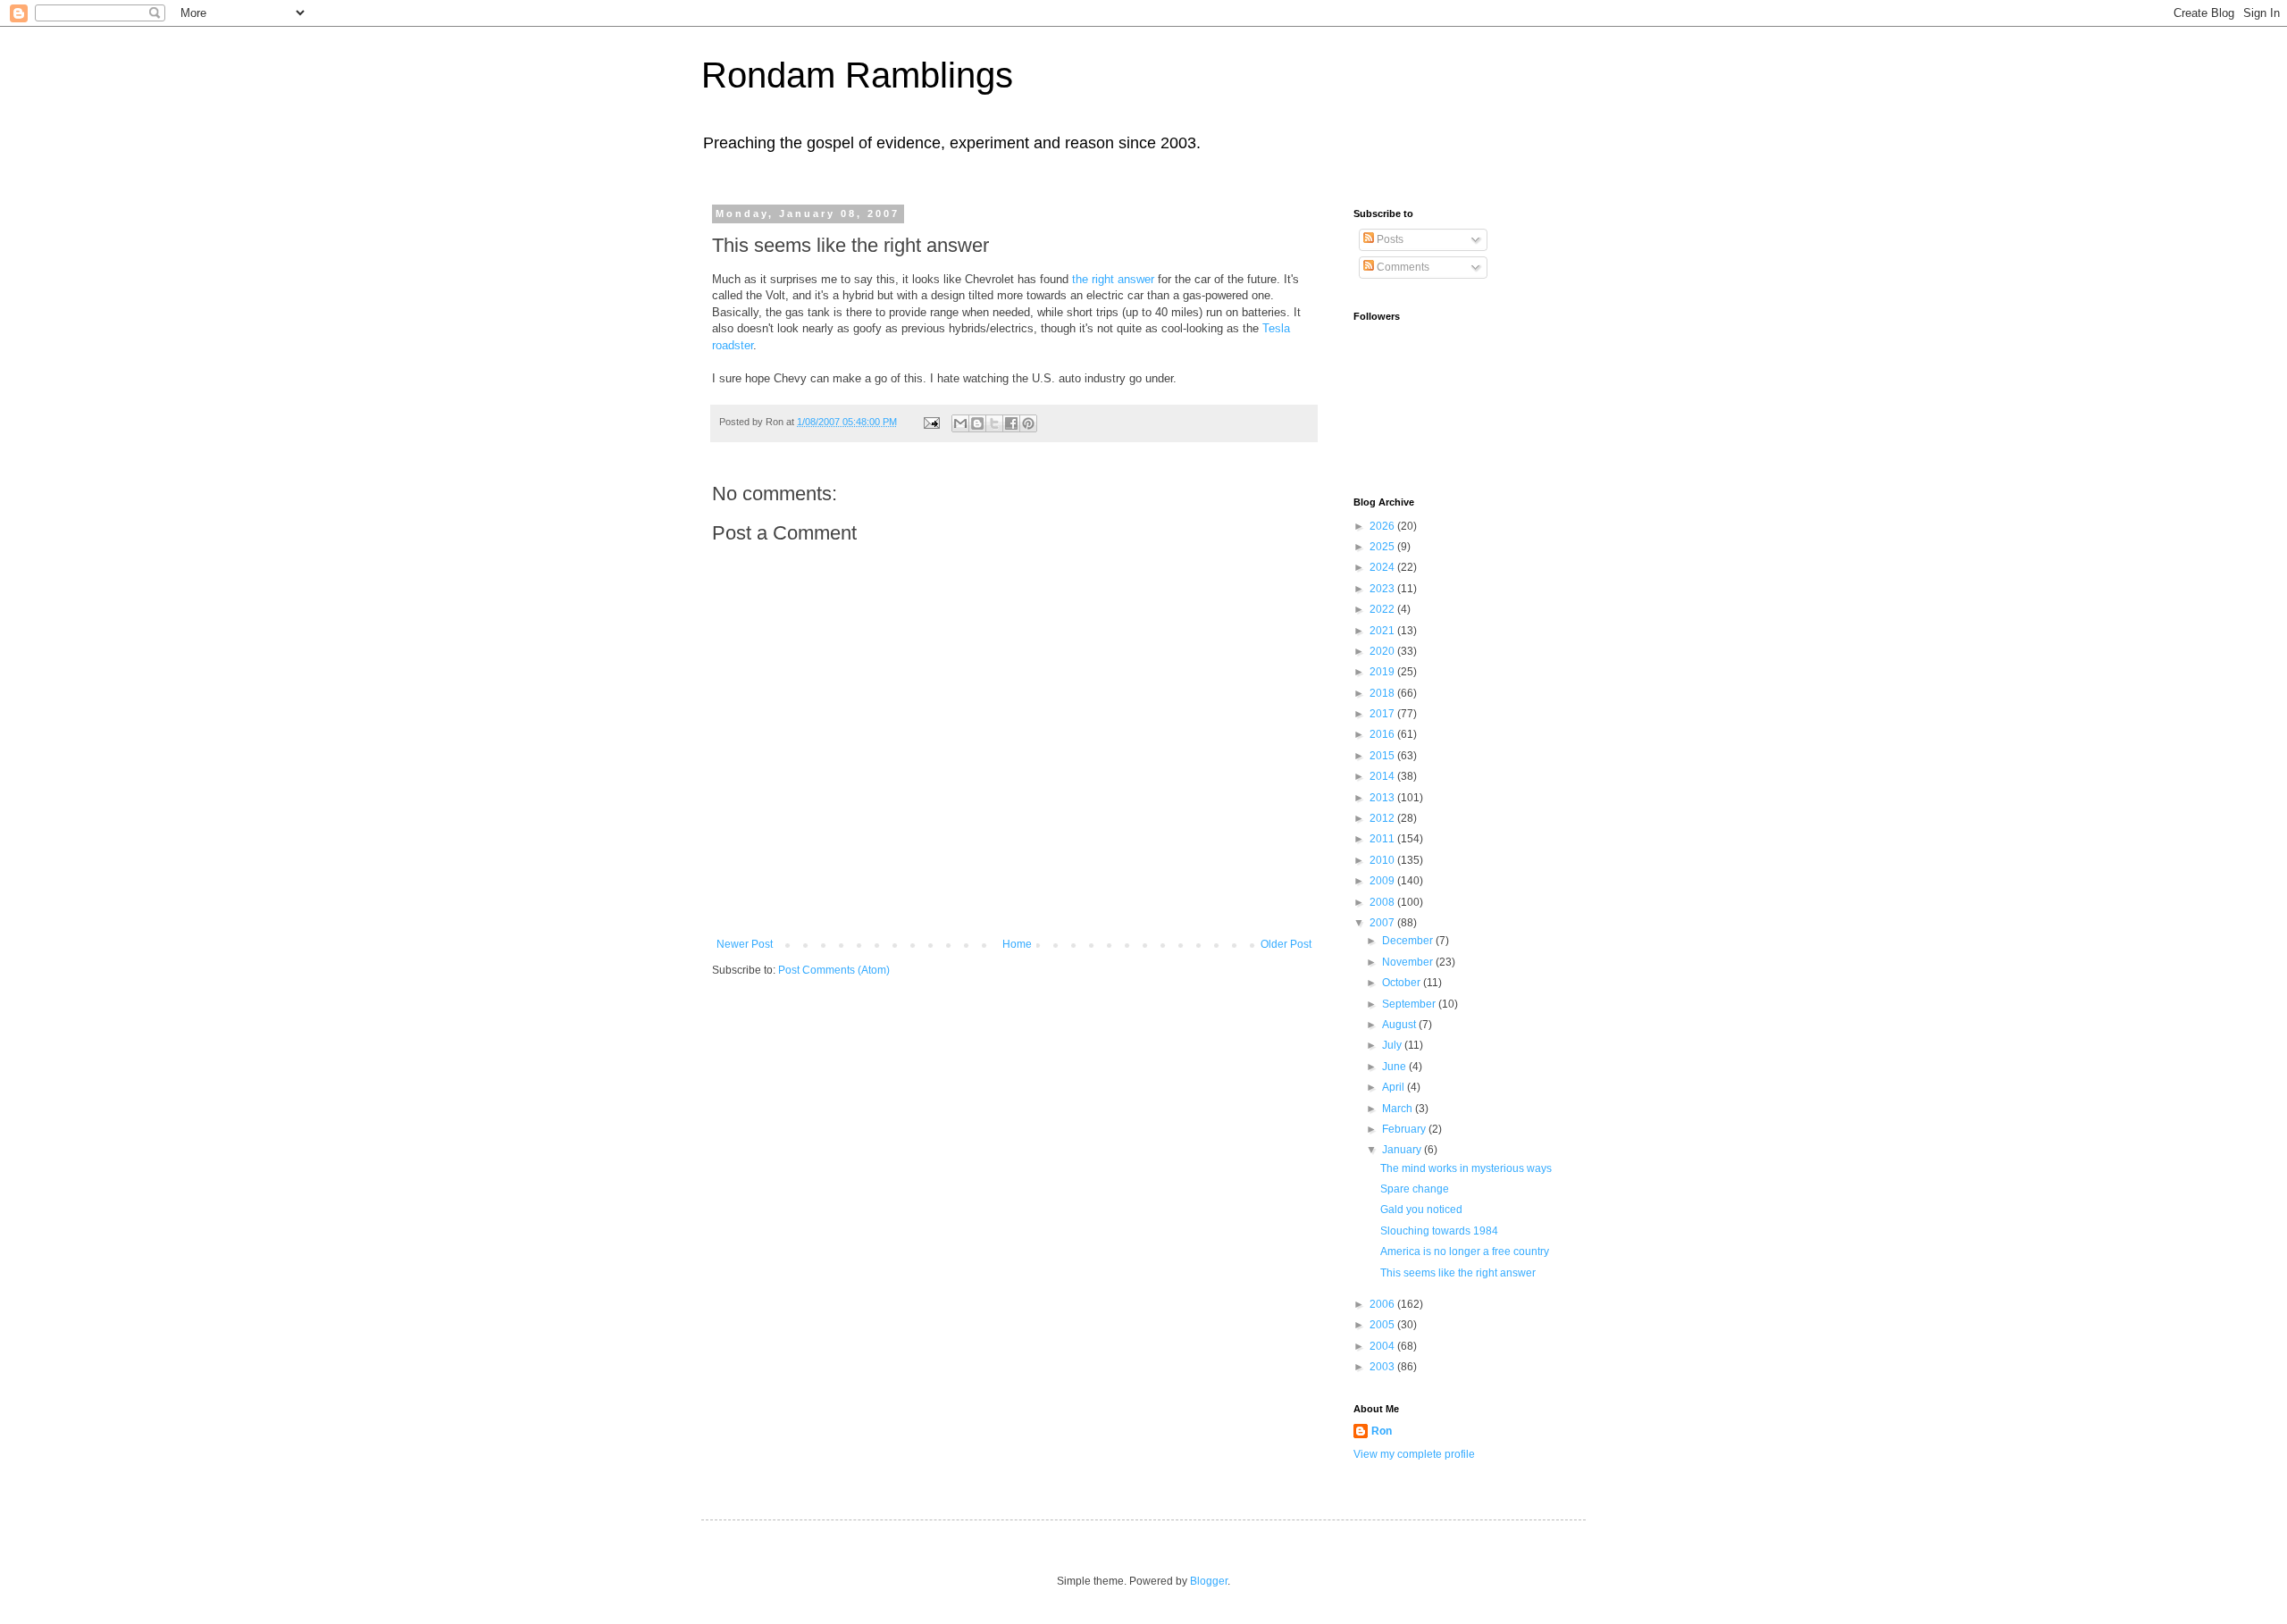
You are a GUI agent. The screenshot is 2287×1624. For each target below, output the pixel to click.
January (1403, 1150)
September (1410, 1004)
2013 (1383, 798)
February (1405, 1129)
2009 (1383, 881)
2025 (1383, 547)
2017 (1383, 714)
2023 (1383, 589)
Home (1017, 944)
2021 (1383, 631)
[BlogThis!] (977, 423)
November (1409, 962)
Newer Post (745, 944)
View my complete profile (1414, 1454)
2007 (1383, 923)
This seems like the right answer (1458, 1273)
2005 (1383, 1325)
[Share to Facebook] (1011, 423)
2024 (1383, 567)
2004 (1383, 1346)
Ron (1382, 1431)
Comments (1402, 267)
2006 (1383, 1304)
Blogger (1209, 1581)
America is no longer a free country (1465, 1251)
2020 (1383, 651)
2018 (1383, 693)
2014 (1383, 776)
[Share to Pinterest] (1028, 423)
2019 (1383, 672)
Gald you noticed (1421, 1210)
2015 (1383, 756)
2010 (1383, 860)
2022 (1383, 609)
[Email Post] (931, 422)
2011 (1383, 839)
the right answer (1113, 279)
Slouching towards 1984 (1439, 1231)
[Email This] (960, 423)
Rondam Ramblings (857, 75)
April (1395, 1087)
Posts (1389, 239)
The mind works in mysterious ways (1466, 1168)
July (1393, 1045)
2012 (1383, 818)
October (1403, 983)
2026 (1383, 526)
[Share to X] (994, 423)
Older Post (1286, 944)
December (1409, 941)
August (1400, 1025)
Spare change (1415, 1189)
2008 (1383, 902)
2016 (1383, 734)
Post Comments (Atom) (834, 970)
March (1399, 1109)
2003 (1383, 1367)
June (1395, 1067)
